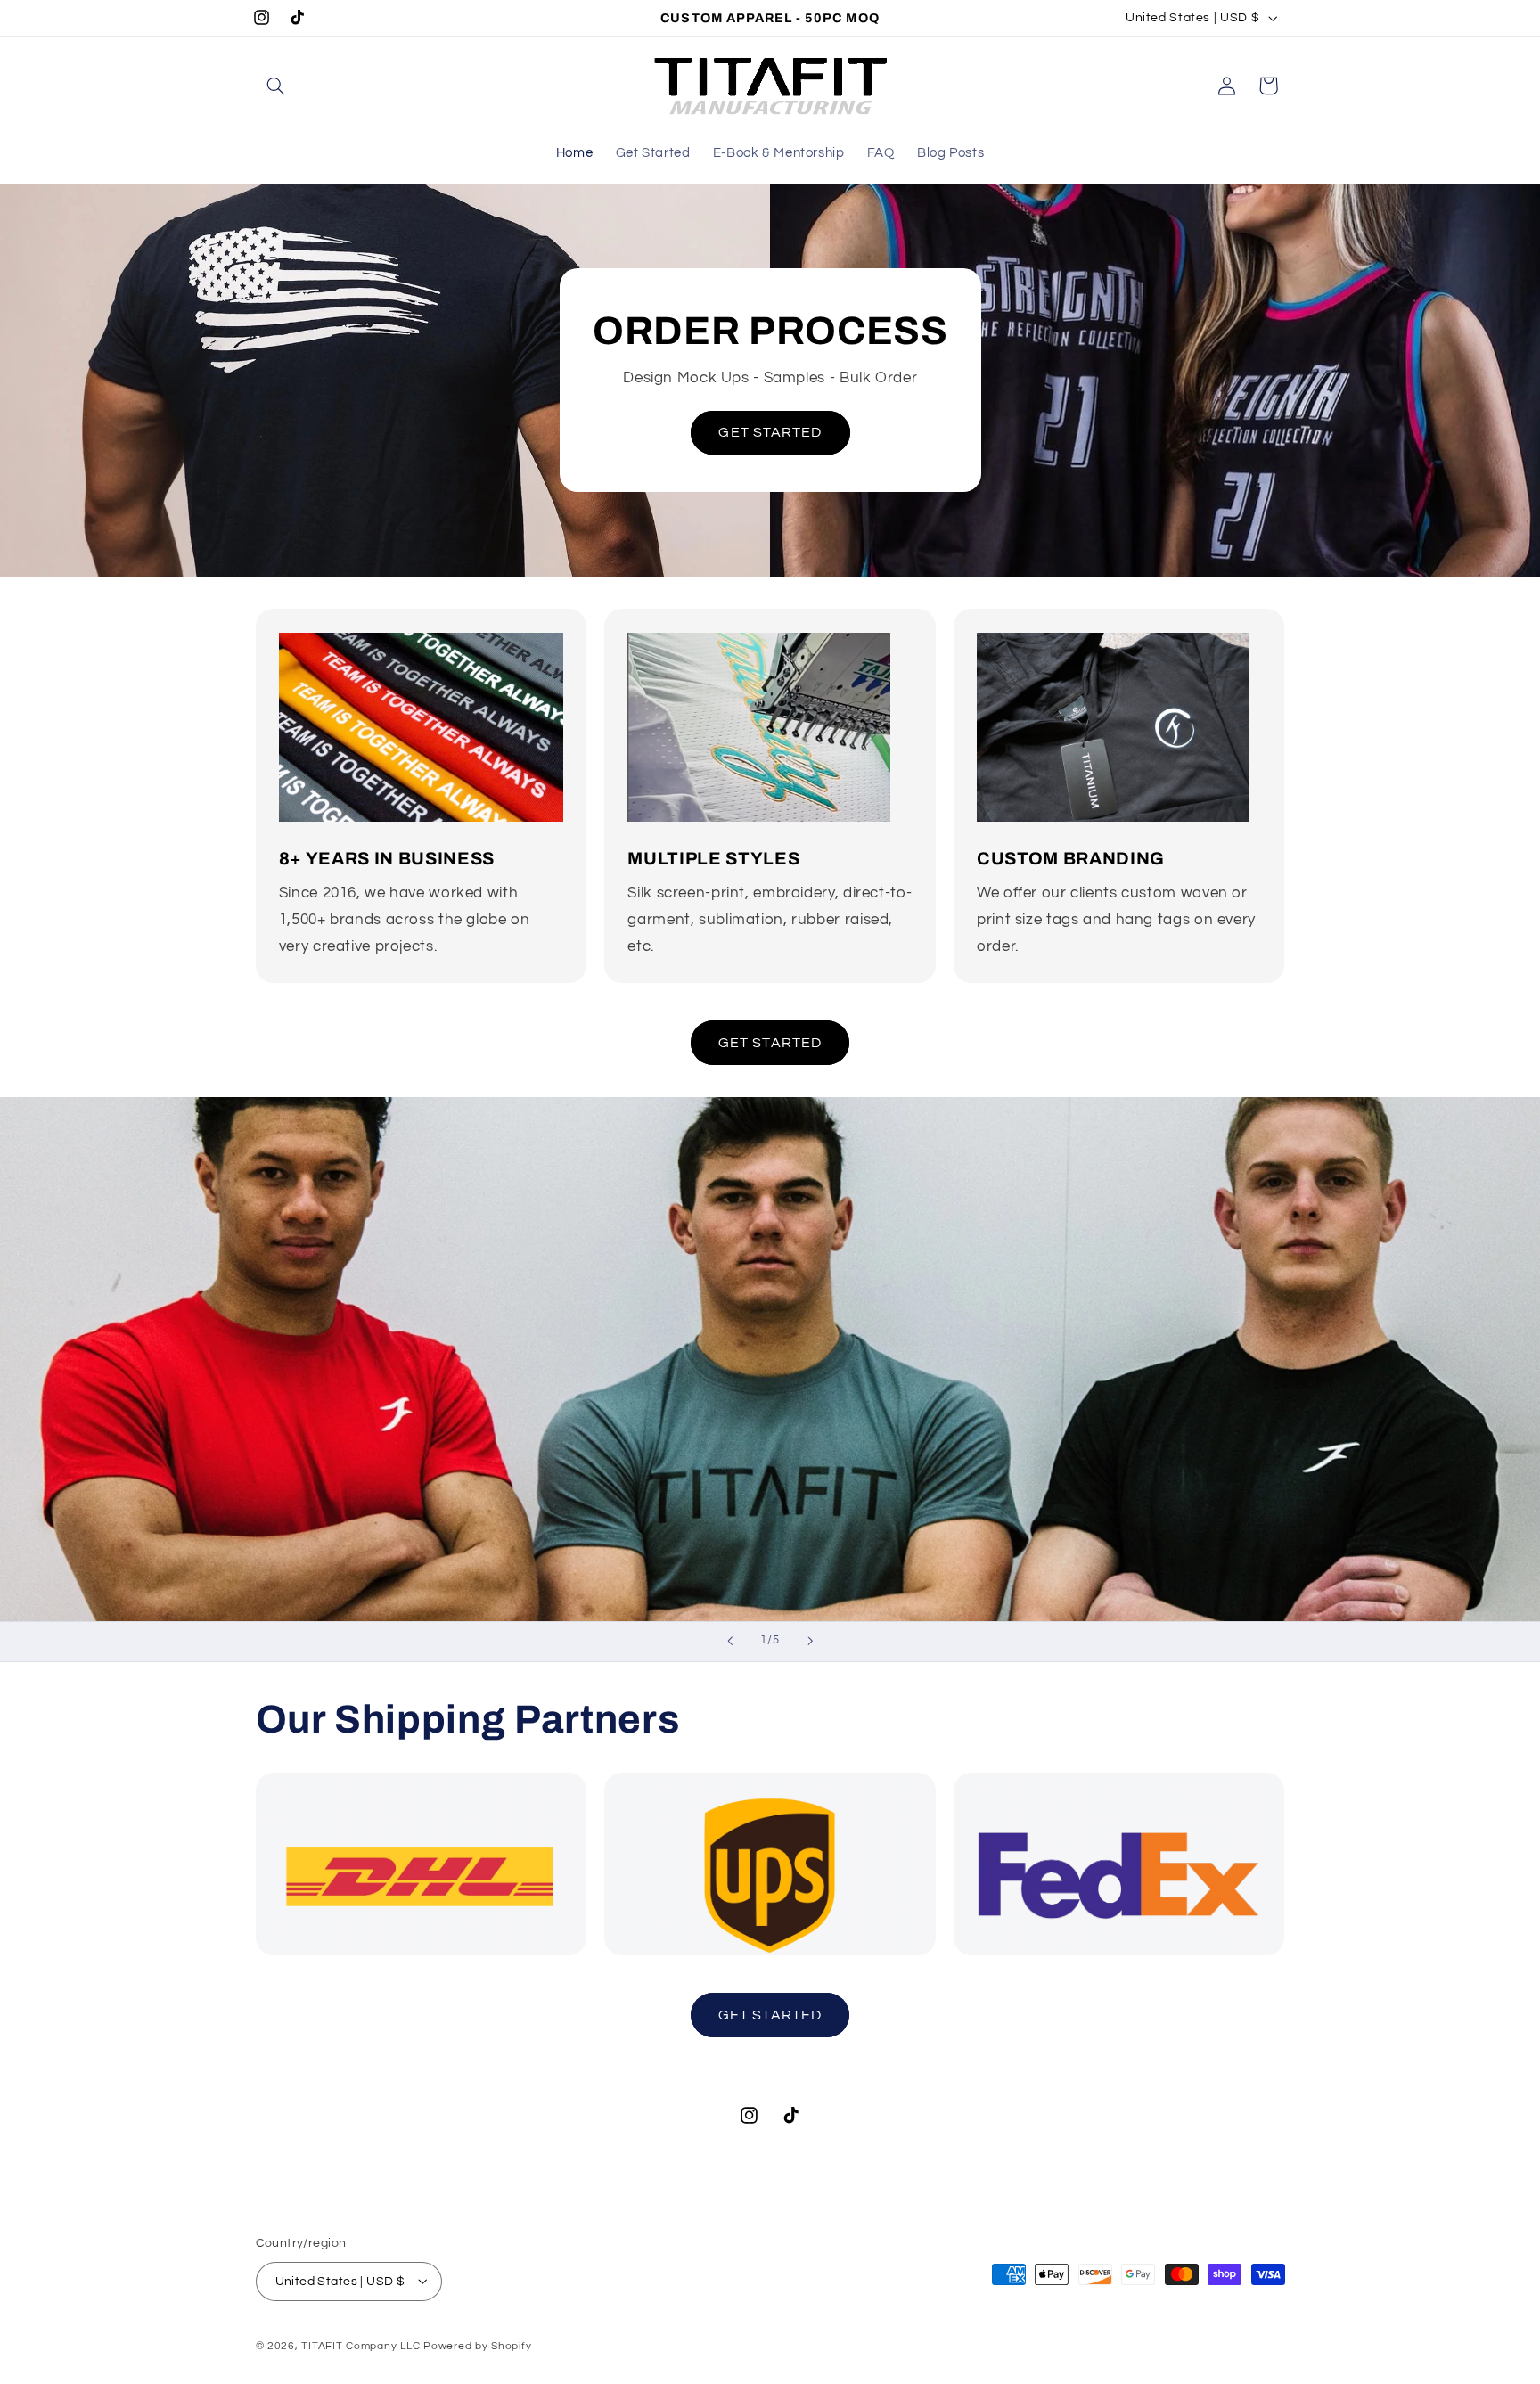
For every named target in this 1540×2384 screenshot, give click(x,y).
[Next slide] (810, 1642)
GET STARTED (770, 432)
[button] (276, 86)
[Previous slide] (730, 1642)
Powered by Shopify (477, 2345)
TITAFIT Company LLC (360, 2345)
